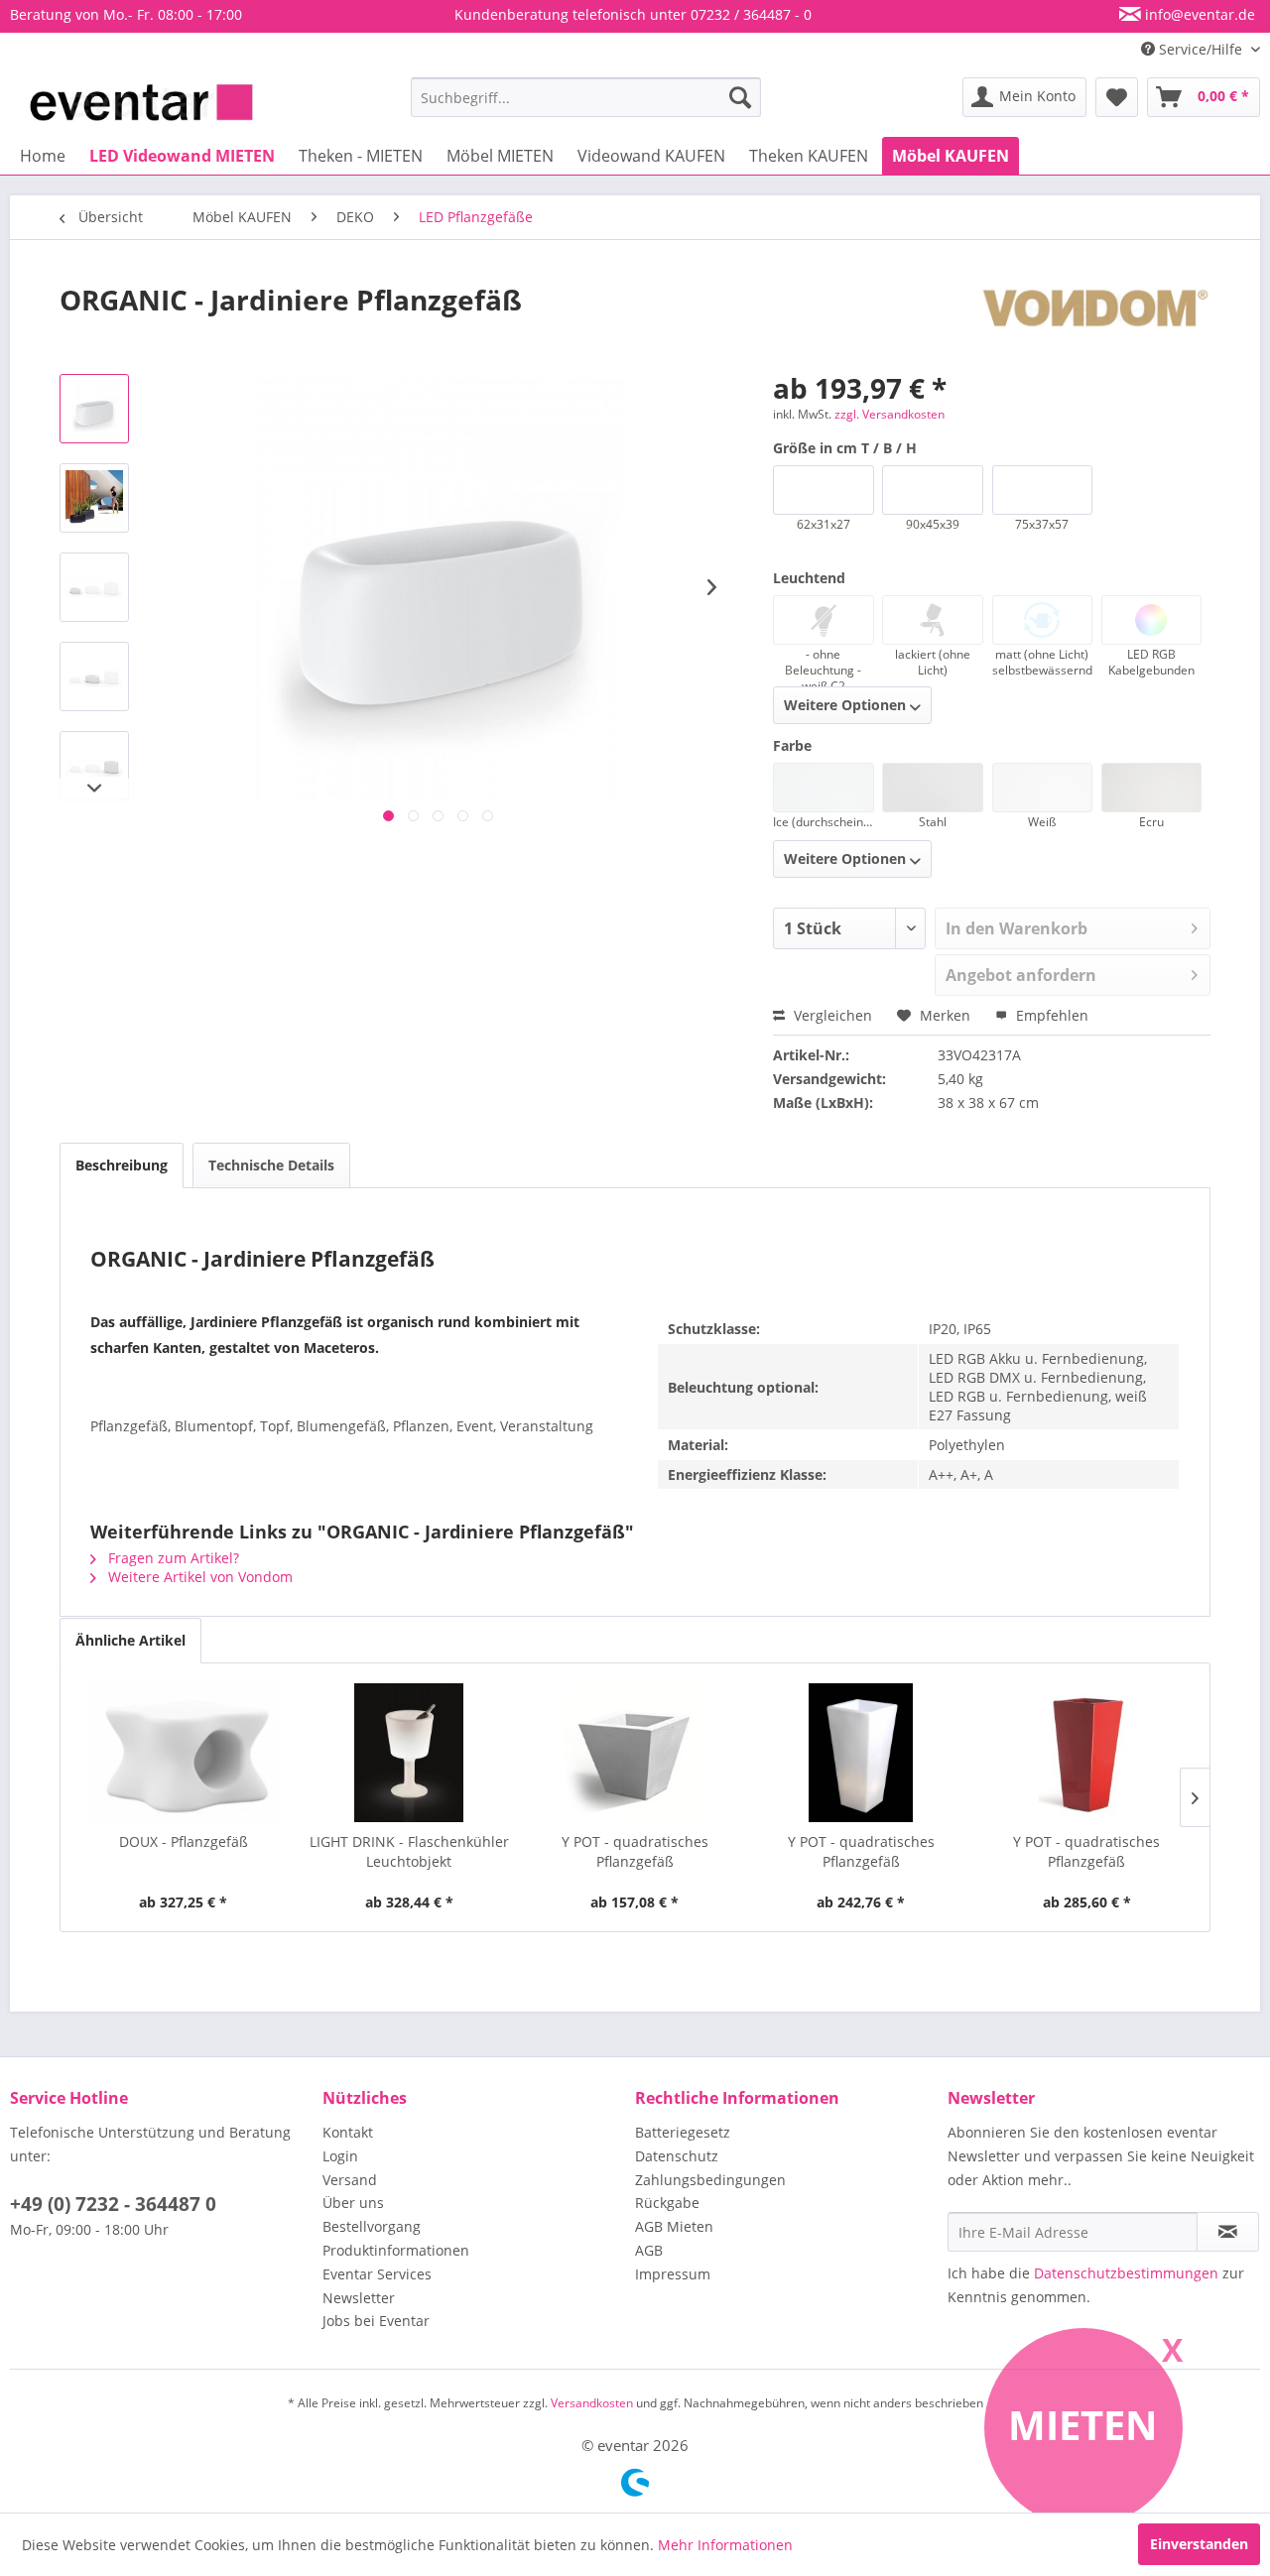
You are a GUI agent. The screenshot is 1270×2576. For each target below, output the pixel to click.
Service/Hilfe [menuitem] (1201, 49)
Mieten (1083, 2425)
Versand (350, 2180)
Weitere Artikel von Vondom (198, 1577)
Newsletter (359, 2298)
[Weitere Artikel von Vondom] (1095, 319)
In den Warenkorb (1016, 928)
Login (340, 2156)
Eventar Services (377, 2274)
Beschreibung (122, 1165)
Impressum (673, 2274)
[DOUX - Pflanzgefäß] (184, 1753)
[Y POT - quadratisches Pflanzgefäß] (635, 1753)
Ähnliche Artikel (130, 1640)
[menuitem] (586, 97)
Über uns (353, 2203)
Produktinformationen (396, 2250)
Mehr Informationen (725, 2545)
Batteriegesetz (683, 2132)
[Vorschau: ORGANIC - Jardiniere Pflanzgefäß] (94, 409)
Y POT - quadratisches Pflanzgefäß (635, 1851)
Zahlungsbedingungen (710, 2180)
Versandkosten (592, 2403)
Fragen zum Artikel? (172, 1558)
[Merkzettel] (1117, 97)
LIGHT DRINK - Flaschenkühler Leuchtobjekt (409, 1851)
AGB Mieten (674, 2226)
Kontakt (348, 2132)
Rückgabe (667, 2203)
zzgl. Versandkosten (889, 414)
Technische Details (271, 1165)
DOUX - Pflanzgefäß (184, 1841)
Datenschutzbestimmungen (1126, 2273)
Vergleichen (831, 1015)
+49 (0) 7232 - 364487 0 (113, 2204)
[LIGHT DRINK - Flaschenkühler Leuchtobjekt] (410, 1753)
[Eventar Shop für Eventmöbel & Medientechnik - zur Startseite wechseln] (141, 102)
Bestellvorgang (372, 2226)
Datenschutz (677, 2156)
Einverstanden (1199, 2544)
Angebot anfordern (1021, 975)
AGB (649, 2250)
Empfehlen (1050, 1015)
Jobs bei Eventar (376, 2321)
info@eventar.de (1198, 14)
